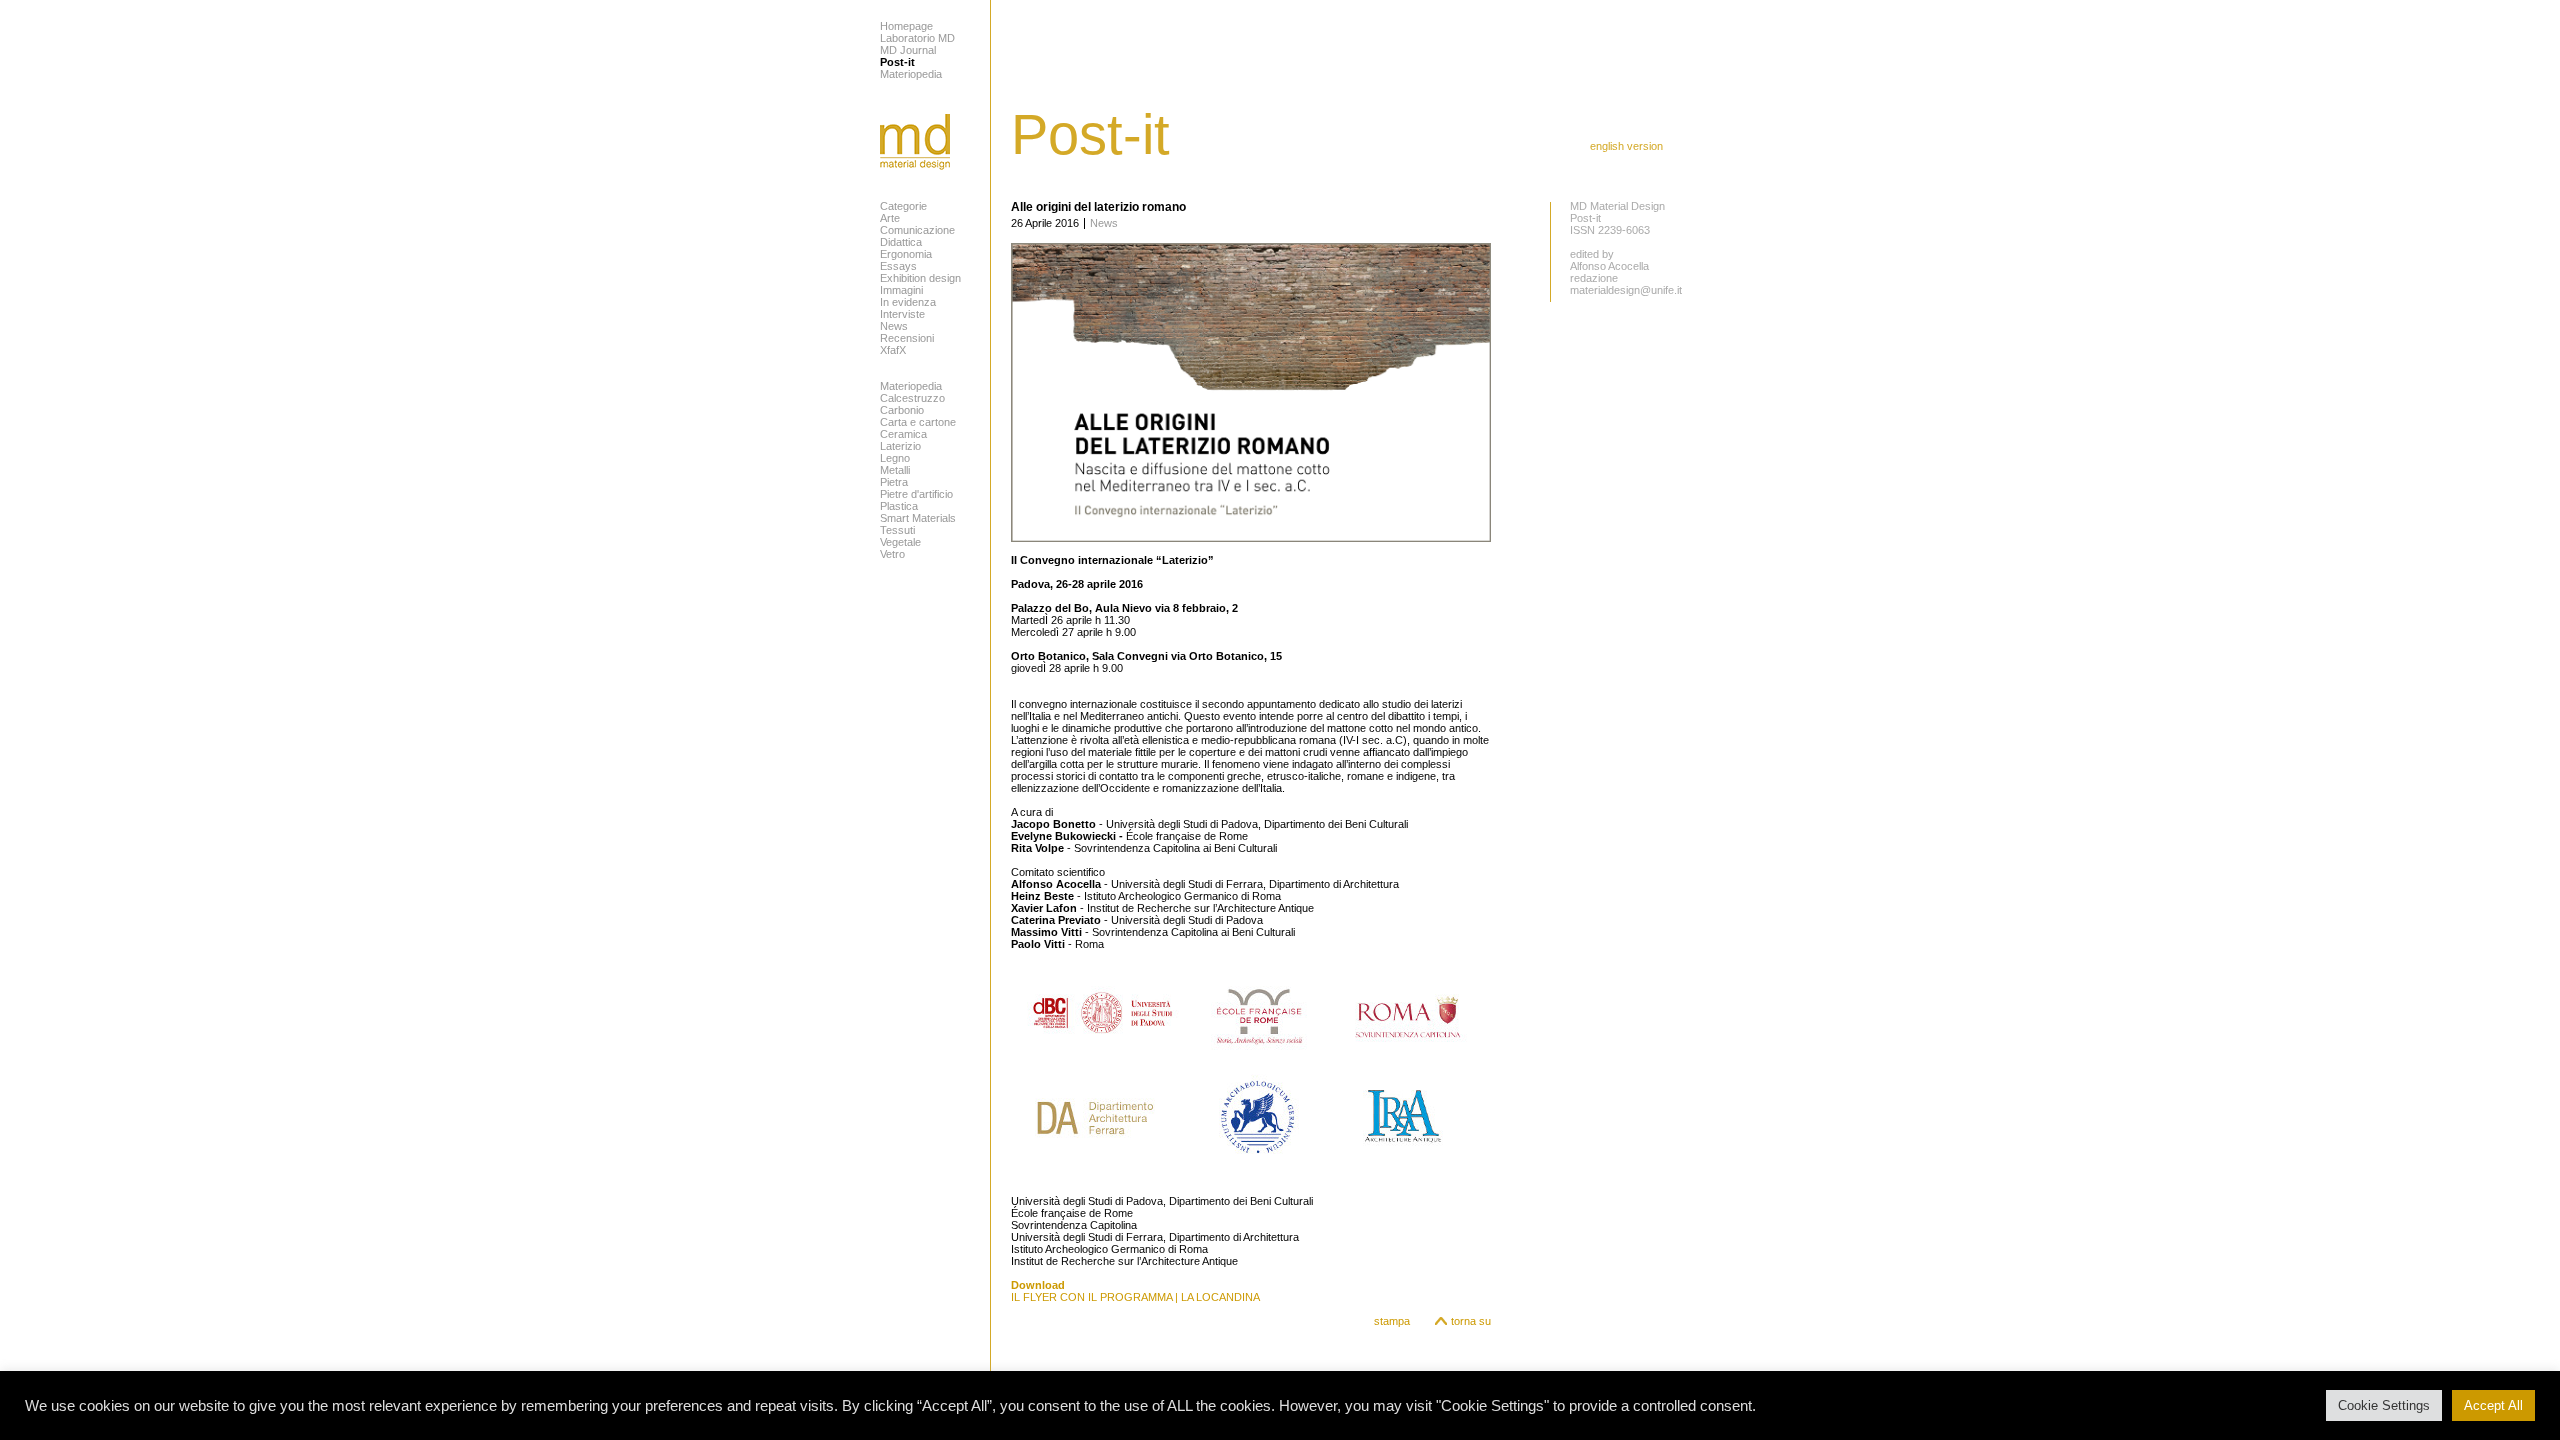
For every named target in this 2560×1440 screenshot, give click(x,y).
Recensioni (907, 338)
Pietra (894, 482)
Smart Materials (918, 518)
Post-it (897, 62)
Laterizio (900, 446)
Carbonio (902, 410)
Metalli (895, 470)
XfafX (893, 350)
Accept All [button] (2493, 1405)
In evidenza (908, 302)
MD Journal (908, 50)
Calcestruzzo (912, 398)
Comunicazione (917, 230)
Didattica (901, 242)
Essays (898, 266)
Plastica (899, 506)
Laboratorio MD (917, 38)
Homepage (906, 26)
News (894, 326)
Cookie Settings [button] (2384, 1405)
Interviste (902, 314)
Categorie (903, 206)
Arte (890, 218)
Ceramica (903, 434)
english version (1626, 146)
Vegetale (900, 542)
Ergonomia (906, 254)
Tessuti (897, 530)
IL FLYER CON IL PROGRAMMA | (1096, 1297)
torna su (1471, 1321)
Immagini (901, 290)
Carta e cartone (918, 422)
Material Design (915, 142)
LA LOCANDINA (1220, 1297)
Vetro (892, 554)
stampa (1392, 1321)
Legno (895, 458)
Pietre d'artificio (916, 494)
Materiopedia (911, 74)
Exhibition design (920, 278)
